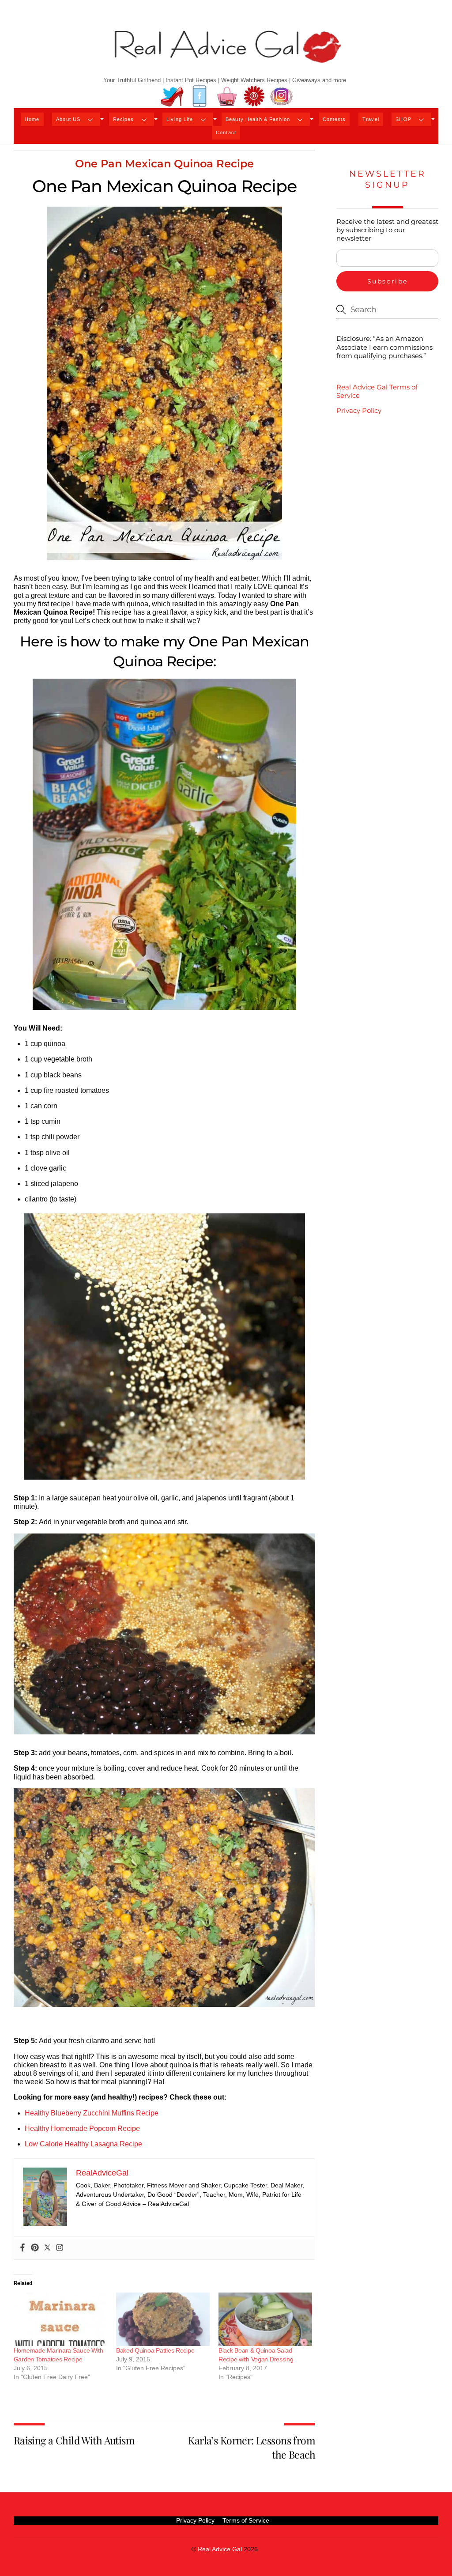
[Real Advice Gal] (226, 54)
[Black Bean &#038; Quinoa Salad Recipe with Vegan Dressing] (265, 2319)
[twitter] (172, 96)
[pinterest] (254, 96)
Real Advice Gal (220, 2549)
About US (68, 119)
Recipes (124, 119)
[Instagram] (60, 2248)
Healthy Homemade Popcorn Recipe (83, 2128)
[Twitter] (47, 2248)
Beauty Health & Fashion (258, 119)
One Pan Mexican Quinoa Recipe (164, 164)
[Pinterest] (35, 2248)
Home (32, 119)
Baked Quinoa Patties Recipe (155, 2350)
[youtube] (227, 96)
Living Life (180, 119)
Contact (226, 132)
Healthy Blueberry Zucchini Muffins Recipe (92, 2113)
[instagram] (282, 96)
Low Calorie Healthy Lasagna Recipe (83, 2144)
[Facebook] (23, 2248)
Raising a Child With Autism (74, 2440)
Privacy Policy (359, 410)
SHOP (403, 119)
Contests (334, 119)
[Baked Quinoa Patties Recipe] (163, 2319)
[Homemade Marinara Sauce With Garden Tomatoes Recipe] (60, 2319)
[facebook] (200, 96)
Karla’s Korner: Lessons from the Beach (252, 2447)
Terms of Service (246, 2520)
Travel (371, 119)
